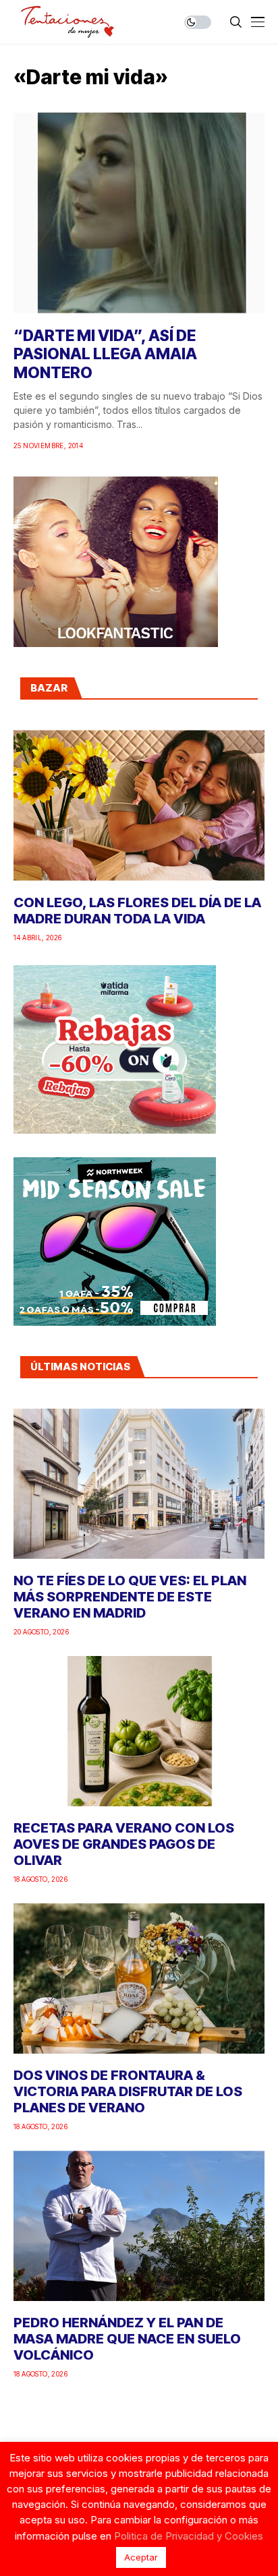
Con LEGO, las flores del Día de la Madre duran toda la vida (137, 911)
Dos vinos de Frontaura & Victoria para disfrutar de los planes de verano (128, 2091)
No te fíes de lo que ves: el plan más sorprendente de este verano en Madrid (130, 1597)
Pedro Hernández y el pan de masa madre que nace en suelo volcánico (127, 2339)
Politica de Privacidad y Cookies (189, 2536)
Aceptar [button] (141, 2557)
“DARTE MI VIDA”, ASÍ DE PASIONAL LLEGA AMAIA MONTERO (105, 354)
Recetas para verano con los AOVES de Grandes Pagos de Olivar (124, 1844)
